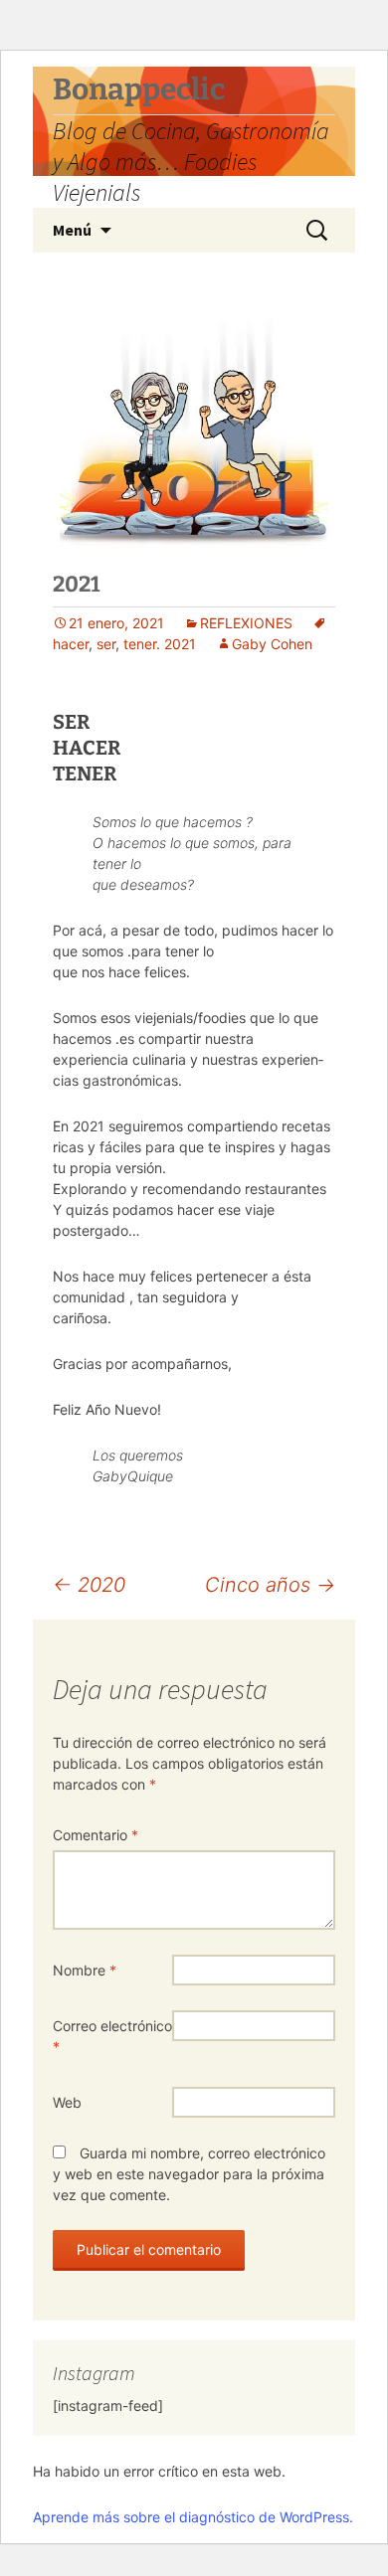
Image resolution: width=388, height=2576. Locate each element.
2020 (89, 1585)
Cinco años (270, 1585)
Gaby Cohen (272, 644)
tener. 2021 (160, 644)
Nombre (85, 1970)
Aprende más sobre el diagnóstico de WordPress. (193, 2517)
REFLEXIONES (246, 623)
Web (67, 2102)
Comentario (96, 1835)
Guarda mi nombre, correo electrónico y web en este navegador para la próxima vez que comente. (189, 2174)
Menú (72, 230)
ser (106, 644)
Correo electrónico (112, 2036)
